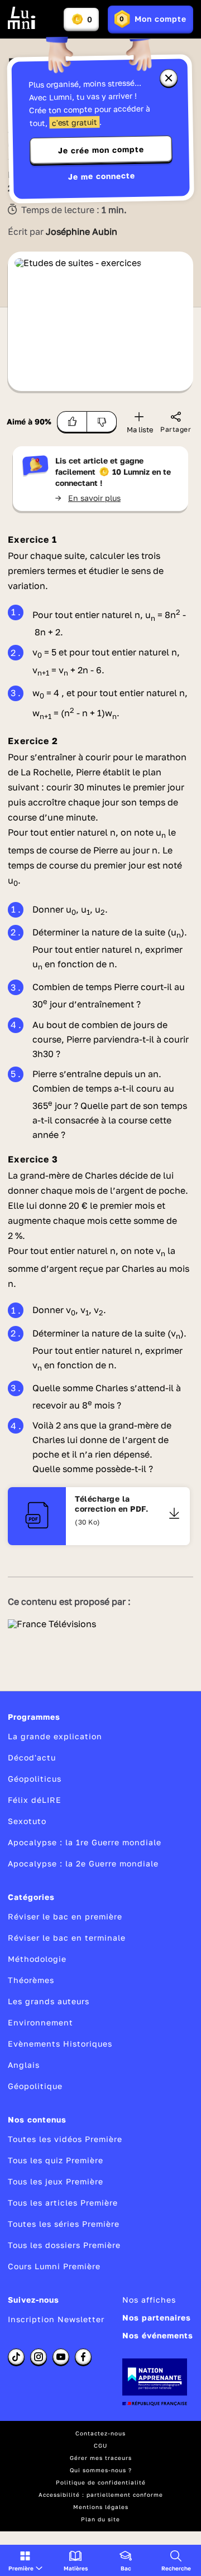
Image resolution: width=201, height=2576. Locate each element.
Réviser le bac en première (65, 1916)
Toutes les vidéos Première (65, 2139)
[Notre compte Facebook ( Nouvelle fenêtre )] (83, 2357)
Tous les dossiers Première (64, 2245)
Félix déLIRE (35, 1800)
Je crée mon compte (101, 150)
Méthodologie (37, 1959)
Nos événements (158, 2335)
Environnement (40, 2022)
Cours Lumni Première (54, 2266)
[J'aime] (72, 422)
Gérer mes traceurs (101, 2458)
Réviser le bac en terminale (67, 1938)
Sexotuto (27, 1821)
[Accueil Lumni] (22, 18)
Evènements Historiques (60, 2044)
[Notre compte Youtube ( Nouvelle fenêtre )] (61, 2357)
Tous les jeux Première (56, 2181)
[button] (25, 2560)
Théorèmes (31, 1980)
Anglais (24, 2065)
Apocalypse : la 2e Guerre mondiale (83, 1863)
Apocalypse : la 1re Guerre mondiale (85, 1842)
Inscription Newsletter (56, 2319)
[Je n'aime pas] (102, 422)
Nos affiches (149, 2300)
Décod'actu (32, 1757)
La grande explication (55, 1736)
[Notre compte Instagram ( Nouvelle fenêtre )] (39, 2357)
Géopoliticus (35, 1779)
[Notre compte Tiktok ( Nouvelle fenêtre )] (16, 2357)
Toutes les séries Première (64, 2224)
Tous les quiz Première (56, 2160)
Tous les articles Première (63, 2203)
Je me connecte (102, 176)
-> (88, 498)
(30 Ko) (88, 1522)
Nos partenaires (157, 2317)
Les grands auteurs (49, 2001)
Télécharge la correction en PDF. (111, 1504)
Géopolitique (35, 2086)
